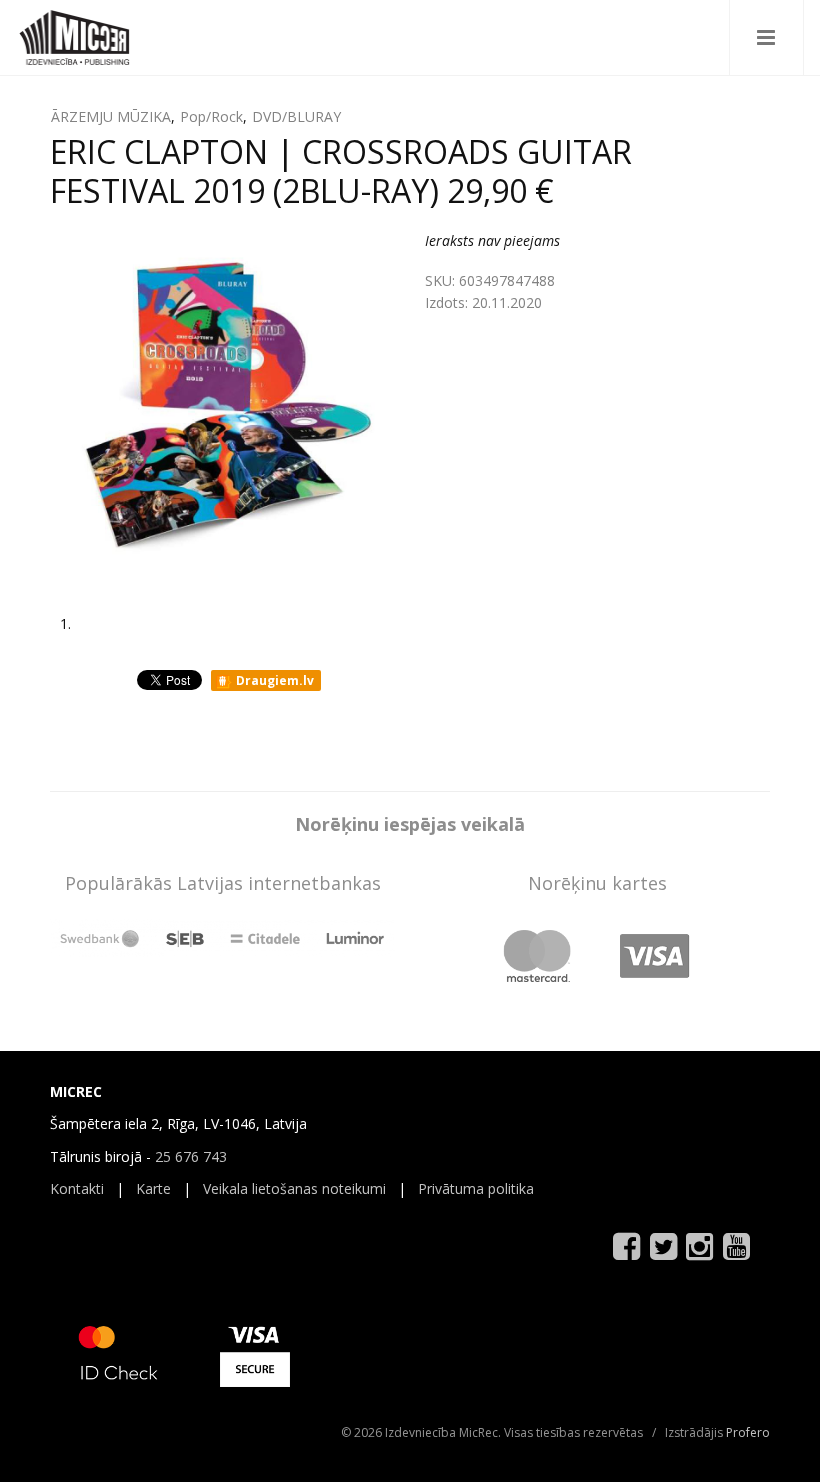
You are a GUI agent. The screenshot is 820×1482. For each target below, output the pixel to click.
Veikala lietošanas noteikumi (294, 1188)
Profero (748, 1432)
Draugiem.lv (273, 680)
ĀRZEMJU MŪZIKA (111, 116)
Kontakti (77, 1188)
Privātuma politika (476, 1188)
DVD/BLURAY (296, 116)
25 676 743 (191, 1156)
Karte (153, 1188)
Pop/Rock (211, 116)
